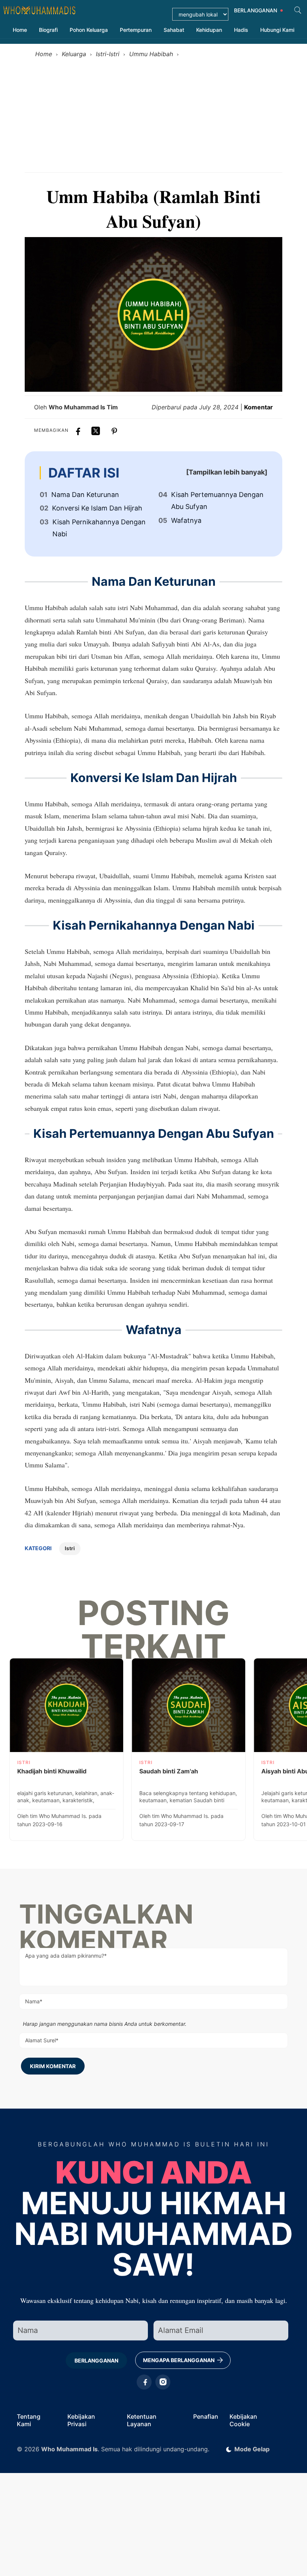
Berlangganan (96, 2360)
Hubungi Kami (277, 30)
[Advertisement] (153, 116)
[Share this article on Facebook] (77, 429)
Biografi (48, 30)
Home (20, 30)
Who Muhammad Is (69, 2449)
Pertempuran (136, 30)
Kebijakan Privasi (81, 2420)
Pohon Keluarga (89, 30)
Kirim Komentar (53, 2066)
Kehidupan (209, 30)
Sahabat (174, 30)
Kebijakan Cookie (243, 2420)
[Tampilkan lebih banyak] (227, 472)
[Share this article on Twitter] (96, 429)
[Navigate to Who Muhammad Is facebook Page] (144, 2382)
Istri (70, 1548)
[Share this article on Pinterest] (114, 429)
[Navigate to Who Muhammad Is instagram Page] (163, 2382)
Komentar (259, 407)
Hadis (241, 30)
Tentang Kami (29, 2420)
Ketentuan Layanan (142, 2420)
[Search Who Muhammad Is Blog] (298, 10)
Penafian (206, 2416)
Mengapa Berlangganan (179, 2360)
